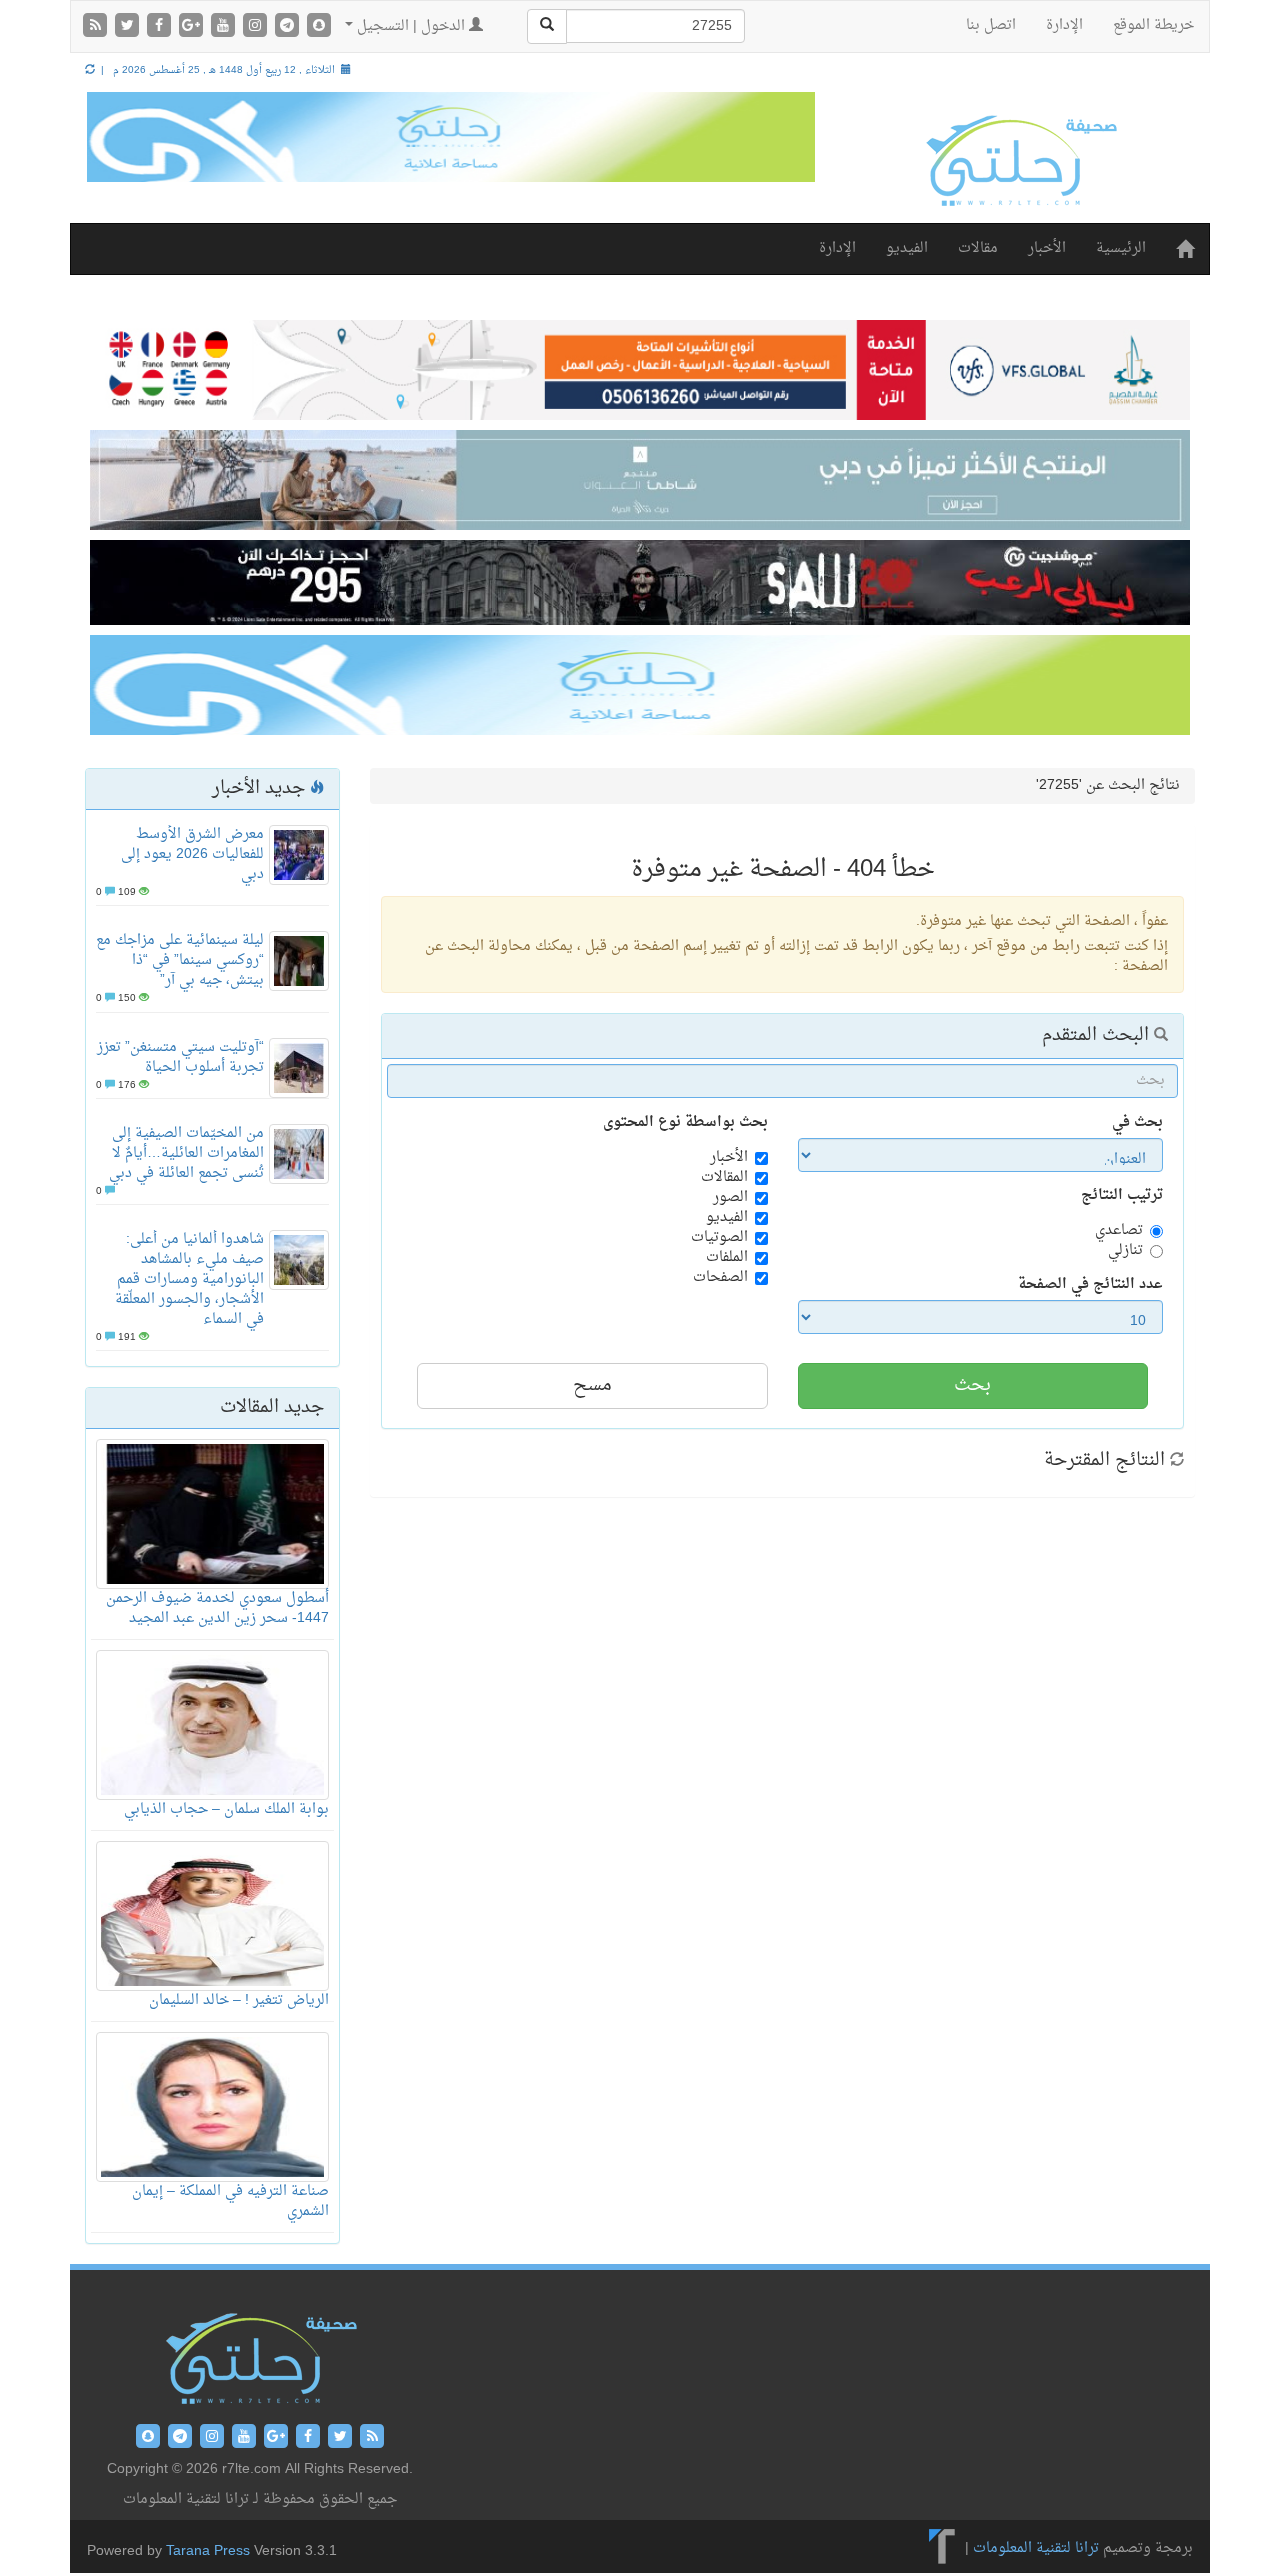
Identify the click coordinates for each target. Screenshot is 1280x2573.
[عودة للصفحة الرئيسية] (1020, 160)
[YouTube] (225, 27)
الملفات (727, 1258)
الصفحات (720, 1278)
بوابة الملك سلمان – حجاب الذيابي (226, 1809)
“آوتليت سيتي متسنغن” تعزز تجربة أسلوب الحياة (180, 1057)
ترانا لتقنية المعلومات (1036, 2549)
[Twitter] (129, 27)
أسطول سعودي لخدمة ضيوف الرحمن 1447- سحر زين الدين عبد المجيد (217, 1608)
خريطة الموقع (1153, 25)
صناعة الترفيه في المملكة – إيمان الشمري (230, 2201)
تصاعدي (1119, 1231)
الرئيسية (1121, 248)
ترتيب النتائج (1122, 1196)
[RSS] (97, 27)
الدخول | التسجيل (411, 26)
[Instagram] (257, 27)
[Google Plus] (193, 27)
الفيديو (907, 248)
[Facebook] (161, 27)
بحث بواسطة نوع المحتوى (685, 1123)
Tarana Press (208, 2551)
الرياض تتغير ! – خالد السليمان (239, 2000)
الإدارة (1064, 25)
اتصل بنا (991, 25)
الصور (730, 1198)
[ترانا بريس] (942, 2549)
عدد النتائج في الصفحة (1090, 1285)
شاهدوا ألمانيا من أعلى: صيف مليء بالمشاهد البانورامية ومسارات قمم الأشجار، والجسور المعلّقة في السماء (189, 1279)
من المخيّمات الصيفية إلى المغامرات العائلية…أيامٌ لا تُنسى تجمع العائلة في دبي (186, 1153)
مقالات (978, 248)
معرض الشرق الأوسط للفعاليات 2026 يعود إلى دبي (192, 854)
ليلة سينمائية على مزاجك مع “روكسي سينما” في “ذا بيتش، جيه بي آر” (180, 960)
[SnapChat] (319, 27)
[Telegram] (289, 27)
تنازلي (1125, 1251)
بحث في (1137, 1123)
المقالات (724, 1178)
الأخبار (1047, 248)
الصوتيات (719, 1238)
